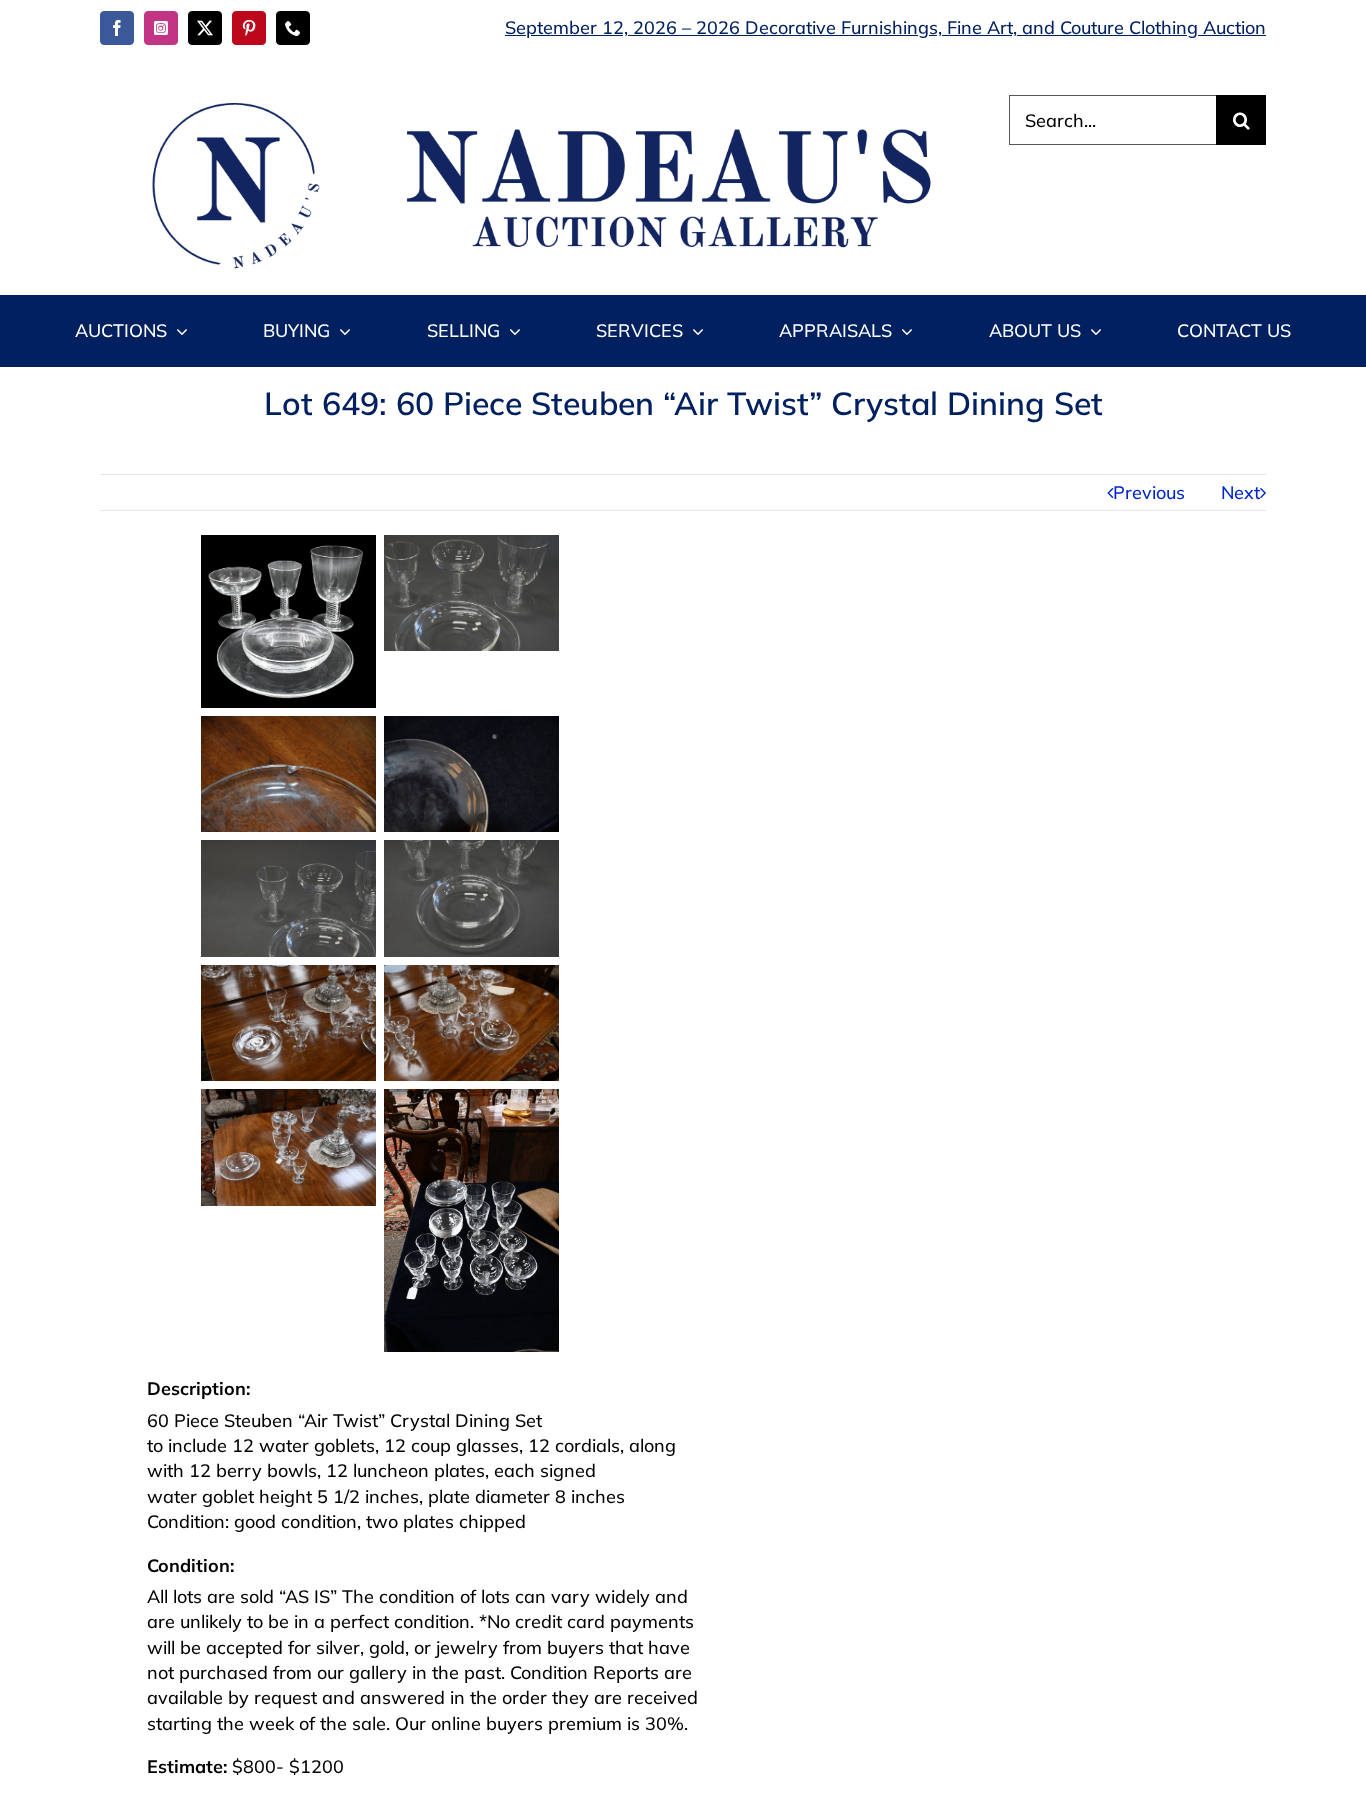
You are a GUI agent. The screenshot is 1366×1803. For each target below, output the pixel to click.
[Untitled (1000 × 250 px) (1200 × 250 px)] (531, 103)
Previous (1149, 492)
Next (1240, 492)
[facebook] (117, 28)
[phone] (293, 28)
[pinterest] (249, 28)
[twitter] (205, 28)
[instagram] (161, 28)
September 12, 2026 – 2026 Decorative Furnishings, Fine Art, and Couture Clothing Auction (885, 27)
